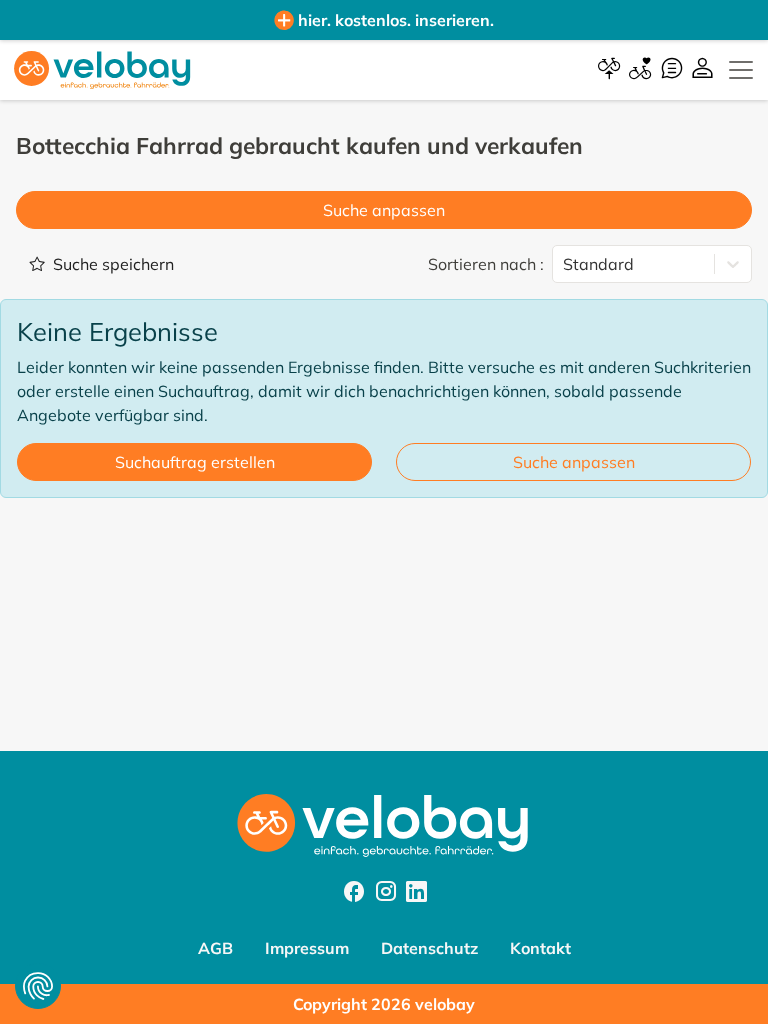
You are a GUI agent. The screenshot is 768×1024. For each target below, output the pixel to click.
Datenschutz (429, 948)
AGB (215, 948)
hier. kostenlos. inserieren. (396, 20)
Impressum (307, 948)
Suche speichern (113, 264)
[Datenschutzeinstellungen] (38, 986)
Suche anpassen (384, 210)
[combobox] (565, 264)
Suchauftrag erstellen (195, 462)
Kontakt (540, 948)
